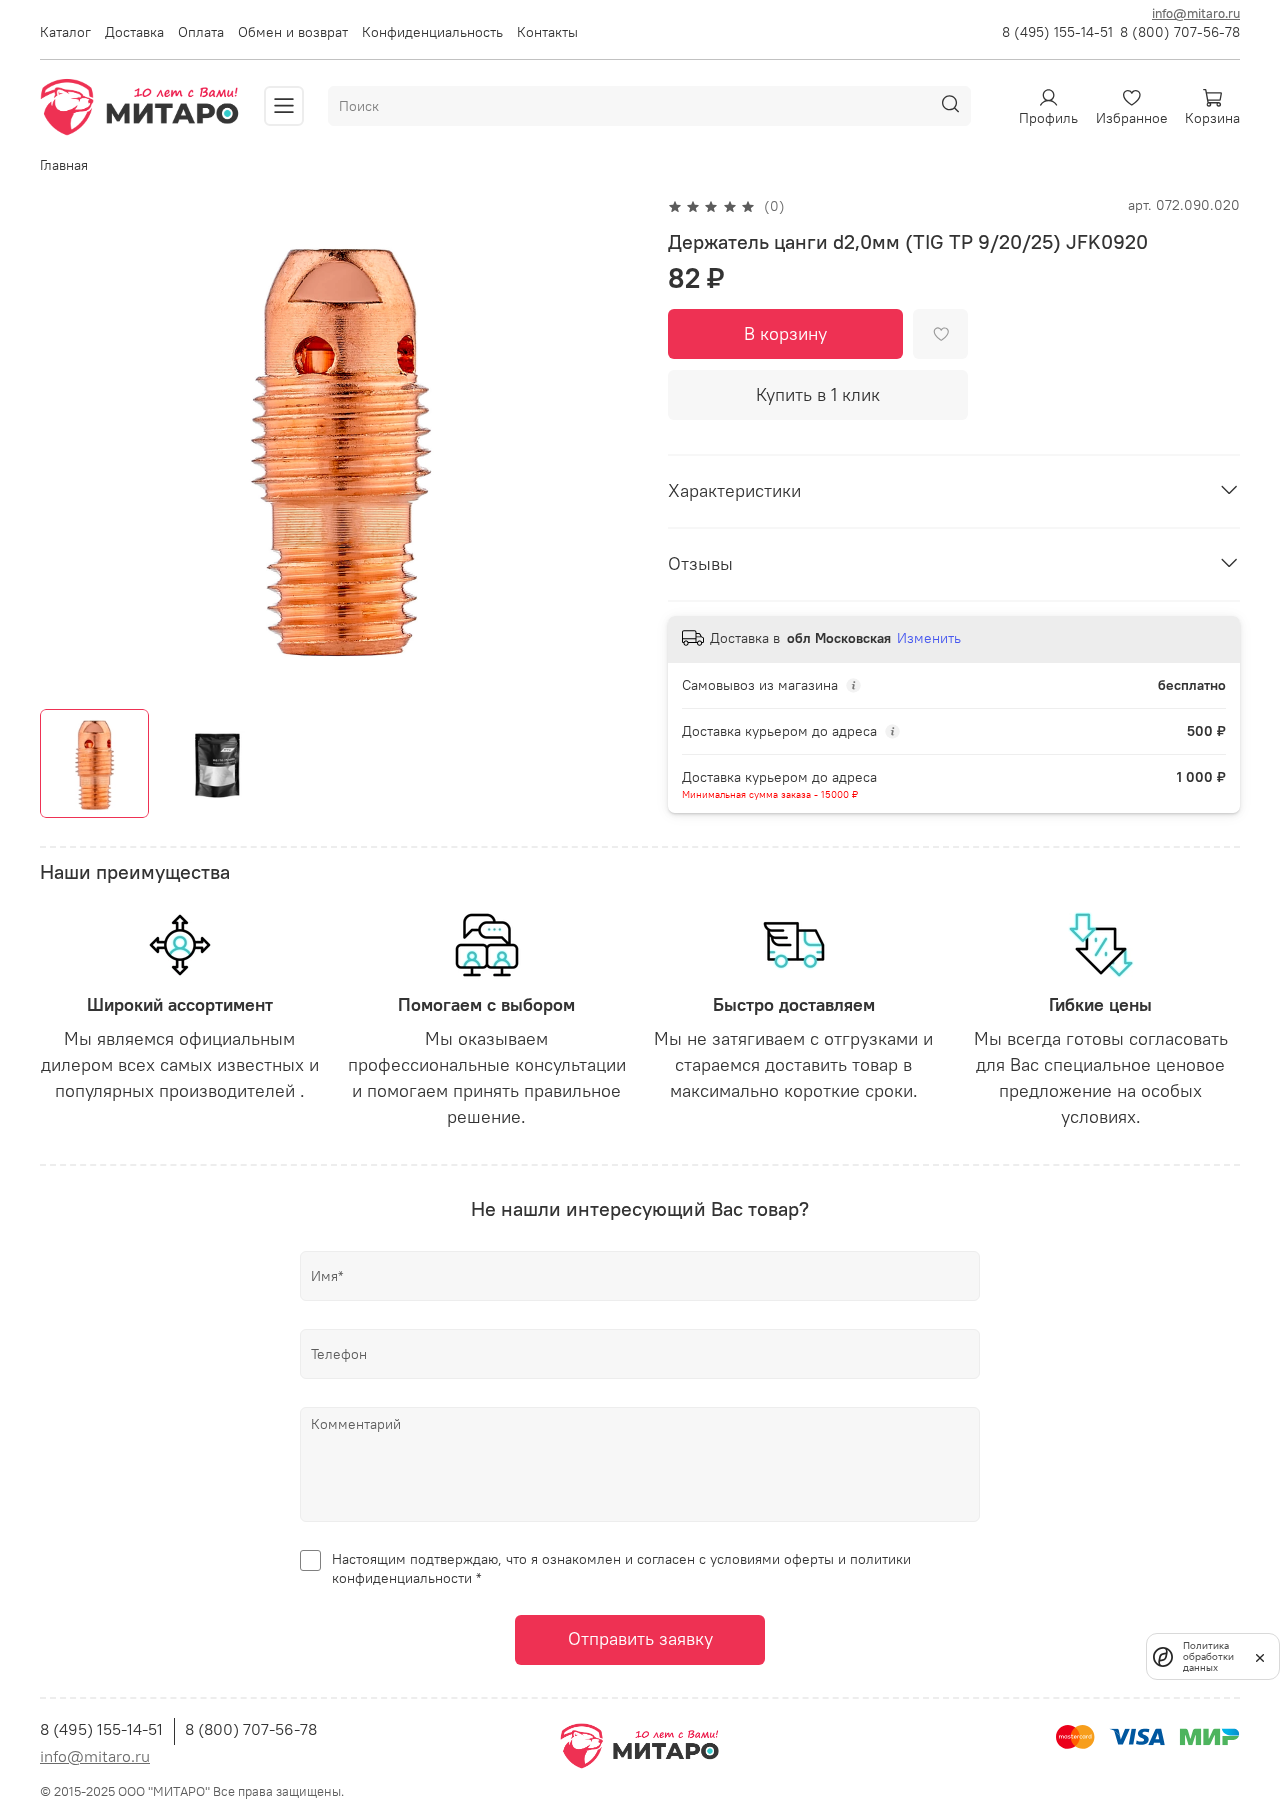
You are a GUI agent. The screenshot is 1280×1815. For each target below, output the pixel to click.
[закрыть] (1260, 1656)
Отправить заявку (640, 1639)
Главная (64, 165)
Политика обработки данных (1208, 1656)
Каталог (65, 32)
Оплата (201, 32)
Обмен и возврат (293, 32)
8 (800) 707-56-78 (1180, 32)
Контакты (547, 32)
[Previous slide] (68, 445)
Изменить (929, 638)
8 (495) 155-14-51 (1057, 32)
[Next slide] (612, 445)
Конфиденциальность (432, 32)
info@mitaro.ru (1196, 13)
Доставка (134, 32)
